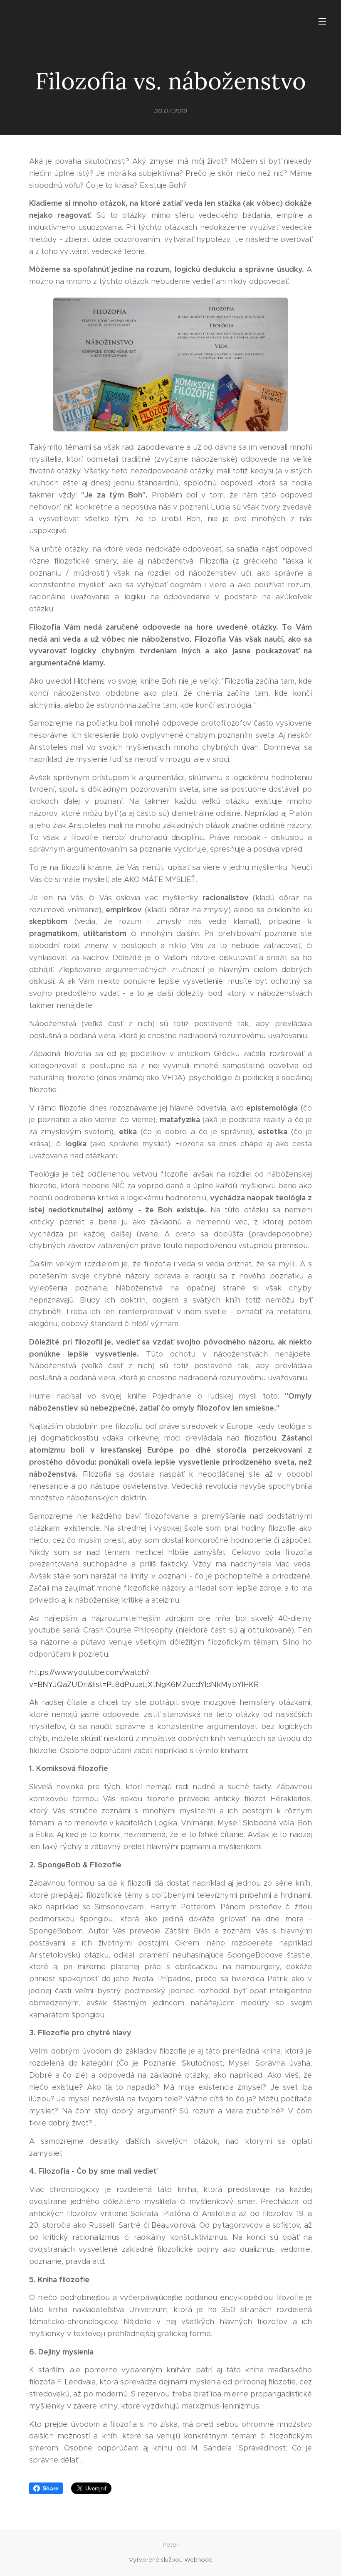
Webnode (198, 2560)
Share (51, 2488)
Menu (322, 21)
